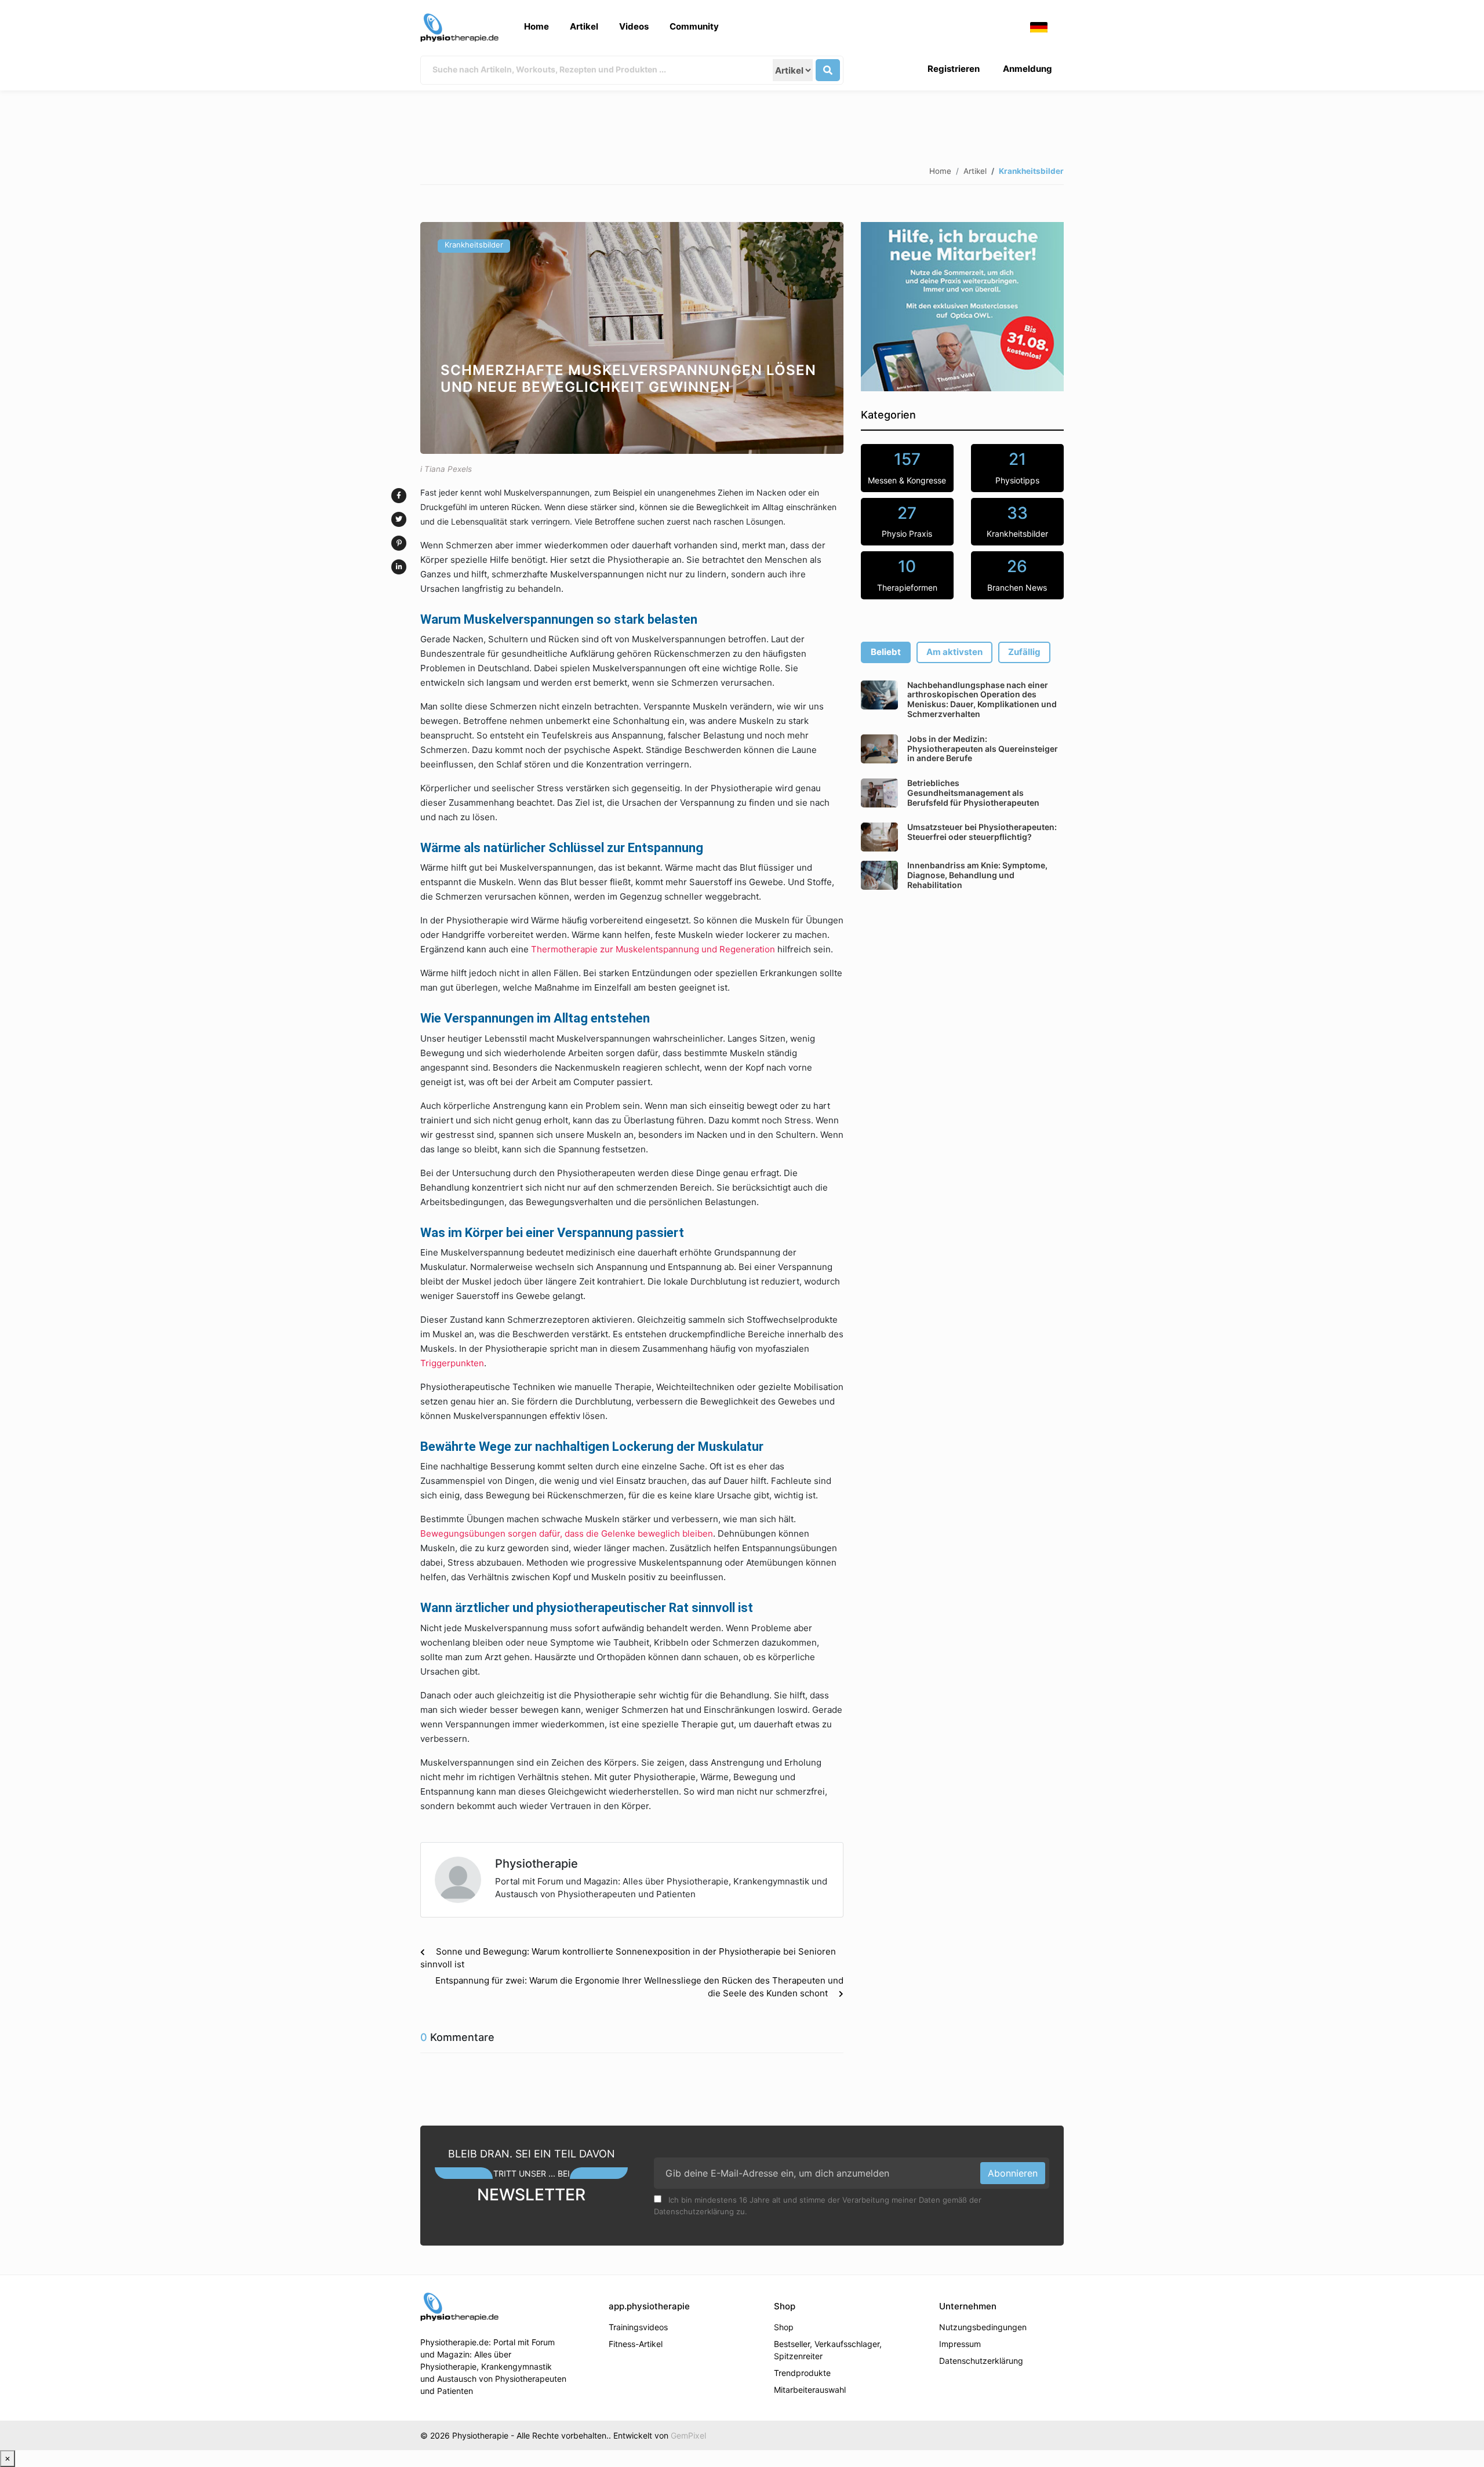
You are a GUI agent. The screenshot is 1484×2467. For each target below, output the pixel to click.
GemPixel (688, 2435)
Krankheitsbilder (474, 245)
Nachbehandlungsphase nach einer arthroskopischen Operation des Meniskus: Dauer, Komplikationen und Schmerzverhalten (982, 699)
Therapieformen (907, 574)
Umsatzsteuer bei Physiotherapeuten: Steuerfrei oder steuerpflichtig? (982, 832)
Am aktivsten (954, 652)
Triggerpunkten (452, 1363)
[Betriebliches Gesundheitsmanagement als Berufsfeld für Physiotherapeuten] (879, 793)
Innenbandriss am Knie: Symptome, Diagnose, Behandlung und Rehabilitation (977, 875)
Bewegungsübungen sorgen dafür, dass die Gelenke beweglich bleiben (567, 1533)
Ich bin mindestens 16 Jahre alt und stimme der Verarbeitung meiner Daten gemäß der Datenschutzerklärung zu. (818, 2206)
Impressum (960, 2344)
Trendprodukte (802, 2373)
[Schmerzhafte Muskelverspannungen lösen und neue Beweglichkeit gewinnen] (632, 338)
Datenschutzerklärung (981, 2361)
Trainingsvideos (638, 2327)
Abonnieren (1013, 2173)
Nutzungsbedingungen (983, 2327)
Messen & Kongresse (907, 467)
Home (537, 26)
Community (694, 26)
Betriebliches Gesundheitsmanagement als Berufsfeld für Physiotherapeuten (973, 793)
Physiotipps (1017, 467)
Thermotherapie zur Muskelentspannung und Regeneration (653, 949)
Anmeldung (1027, 69)
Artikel (584, 26)
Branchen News (1017, 574)
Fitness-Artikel (636, 2344)
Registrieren (954, 69)
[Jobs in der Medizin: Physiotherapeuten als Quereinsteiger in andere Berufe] (879, 749)
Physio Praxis (907, 521)
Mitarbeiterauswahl (810, 2390)
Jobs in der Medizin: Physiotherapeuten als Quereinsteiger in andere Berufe (983, 749)
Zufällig (1024, 652)
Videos (634, 26)
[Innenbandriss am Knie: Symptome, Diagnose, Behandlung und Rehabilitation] (879, 875)
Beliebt (886, 652)
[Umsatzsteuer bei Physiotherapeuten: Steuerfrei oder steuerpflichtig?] (879, 837)
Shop (784, 2327)
